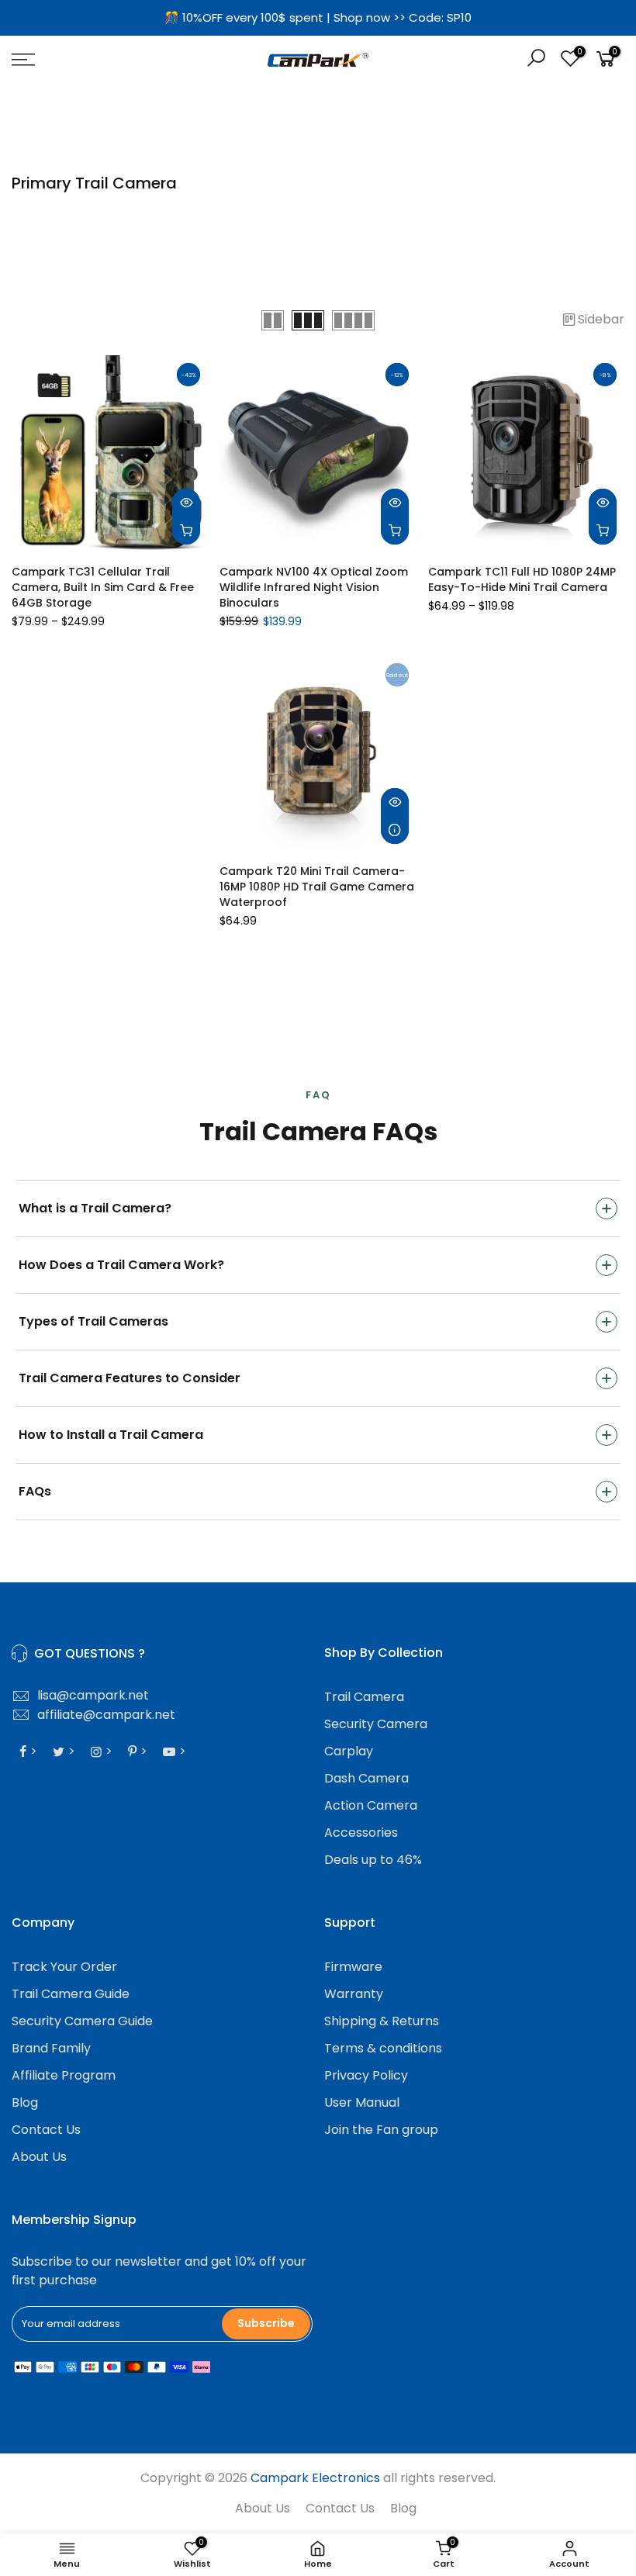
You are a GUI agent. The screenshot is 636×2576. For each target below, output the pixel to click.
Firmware (353, 1967)
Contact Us (46, 2130)
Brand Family (51, 2048)
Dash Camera (366, 1778)
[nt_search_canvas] (536, 60)
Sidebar (601, 319)
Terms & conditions (383, 2048)
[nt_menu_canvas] (110, 60)
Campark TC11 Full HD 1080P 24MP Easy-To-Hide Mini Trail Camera (522, 579)
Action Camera (371, 1805)
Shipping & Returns (382, 2021)
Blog (25, 2102)
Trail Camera (364, 1697)
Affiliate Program (64, 2075)
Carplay (349, 1751)
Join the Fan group (381, 2130)
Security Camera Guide (82, 2021)
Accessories (361, 1833)
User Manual (362, 2102)
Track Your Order (64, 1967)
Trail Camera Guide (71, 1994)
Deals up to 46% (373, 1860)
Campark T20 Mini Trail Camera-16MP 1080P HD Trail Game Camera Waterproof (317, 887)
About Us (39, 2157)
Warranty (354, 1994)
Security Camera (376, 1724)
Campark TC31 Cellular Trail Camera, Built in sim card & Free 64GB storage (103, 587)
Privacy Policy (366, 2075)
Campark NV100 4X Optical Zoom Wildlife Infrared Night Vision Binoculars (314, 587)
